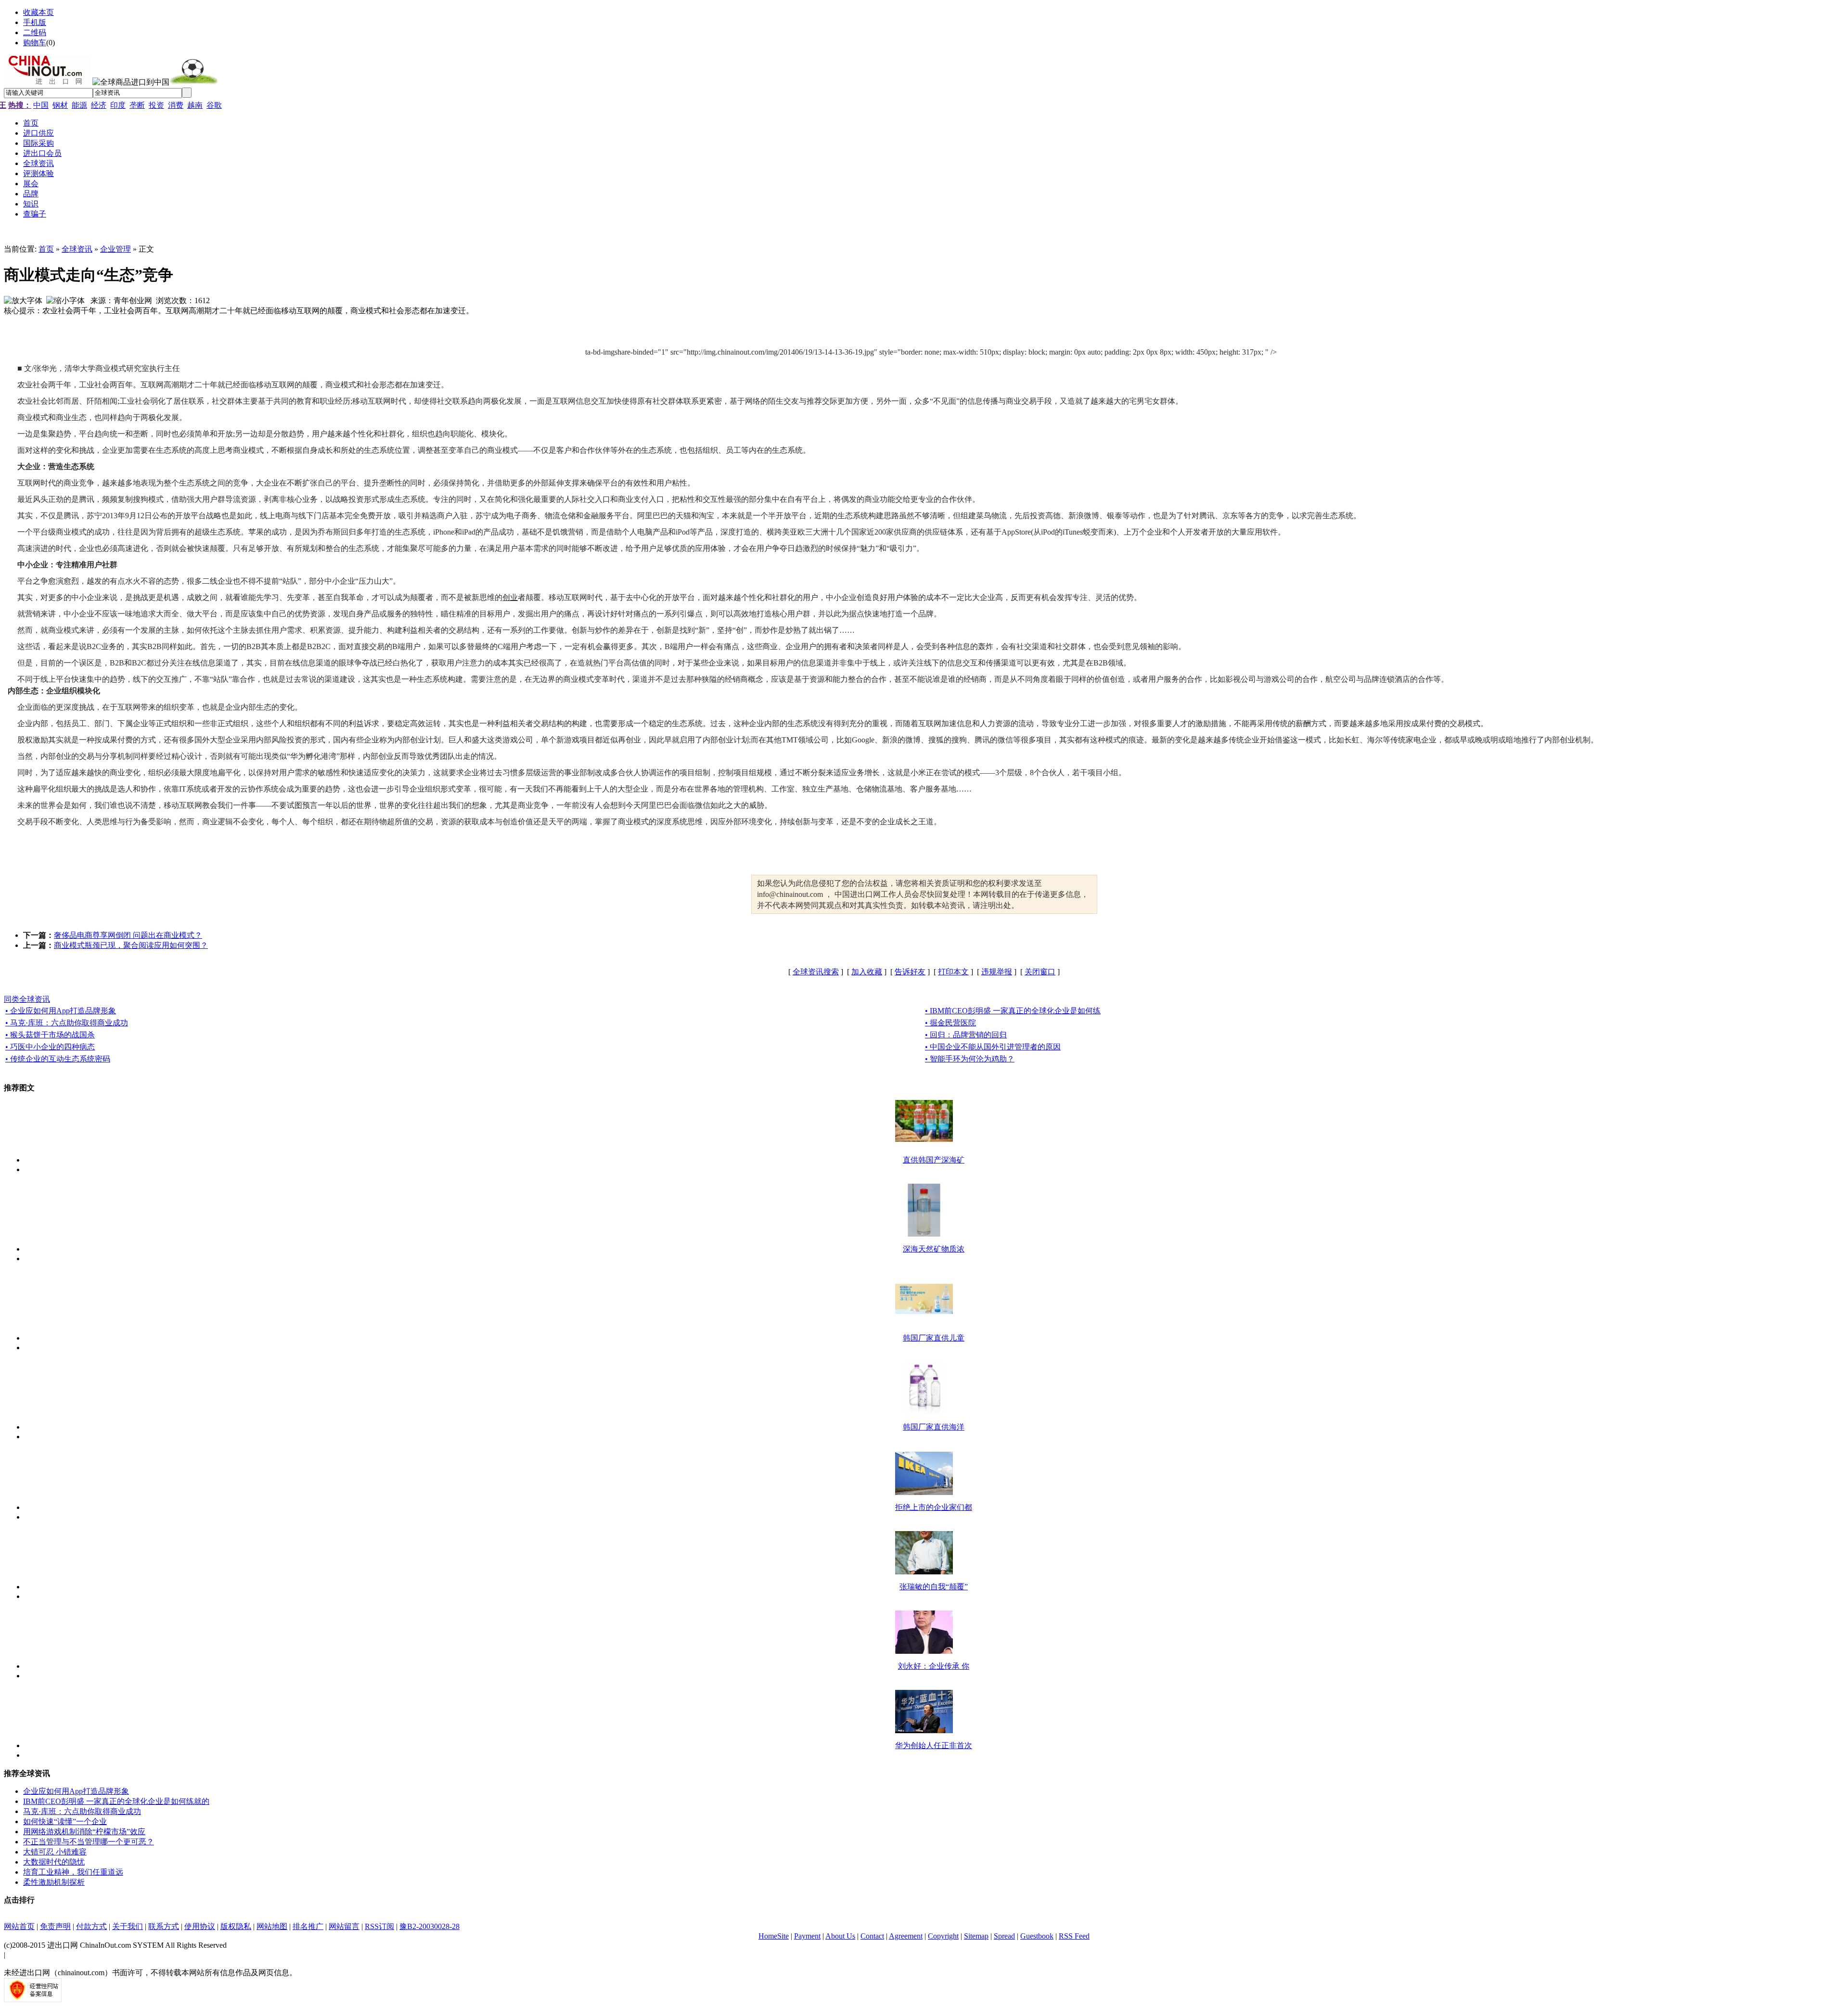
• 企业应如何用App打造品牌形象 (61, 1011)
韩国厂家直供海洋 (934, 1427)
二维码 (35, 32)
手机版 (35, 22)
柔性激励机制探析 (54, 1882)
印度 (118, 105)
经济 (99, 105)
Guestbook (1037, 1936)
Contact (872, 1936)
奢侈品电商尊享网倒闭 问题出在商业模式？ (128, 935)
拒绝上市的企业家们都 (934, 1507)
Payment (807, 1936)
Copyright (943, 1936)
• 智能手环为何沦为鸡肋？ (970, 1059)
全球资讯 (77, 249)
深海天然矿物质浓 (934, 1249)
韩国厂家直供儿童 (934, 1338)
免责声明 (55, 1926)
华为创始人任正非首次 (934, 1745)
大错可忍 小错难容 (55, 1852)
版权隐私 (236, 1926)
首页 (46, 249)
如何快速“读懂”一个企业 (65, 1821)
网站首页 (19, 1926)
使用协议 (200, 1926)
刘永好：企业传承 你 (934, 1666)
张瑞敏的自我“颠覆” (934, 1587)
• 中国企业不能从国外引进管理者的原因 (993, 1047)
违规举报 (997, 972)
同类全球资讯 (27, 999)
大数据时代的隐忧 (54, 1862)
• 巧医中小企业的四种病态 (50, 1047)
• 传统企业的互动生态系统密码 (58, 1059)
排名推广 (308, 1926)
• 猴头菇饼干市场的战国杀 (50, 1035)
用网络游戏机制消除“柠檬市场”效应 (84, 1832)
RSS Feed (1074, 1936)
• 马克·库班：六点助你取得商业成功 (67, 1023)
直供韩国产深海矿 (934, 1160)
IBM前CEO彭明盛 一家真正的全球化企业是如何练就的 (116, 1801)
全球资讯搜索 (816, 972)
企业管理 (115, 249)
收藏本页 (38, 12)
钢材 (60, 105)
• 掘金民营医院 (950, 1023)
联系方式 (164, 1926)
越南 (195, 105)
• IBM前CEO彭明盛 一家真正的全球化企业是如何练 (1013, 1011)
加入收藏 (867, 972)
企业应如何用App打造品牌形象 (76, 1791)
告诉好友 (910, 972)
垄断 (137, 105)
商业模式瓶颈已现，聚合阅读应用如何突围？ (131, 945)
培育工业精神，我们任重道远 (73, 1872)
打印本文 (953, 972)
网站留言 (344, 1926)
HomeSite (774, 1936)
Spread (1004, 1936)
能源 (79, 105)
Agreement (906, 1936)
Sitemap (976, 1936)
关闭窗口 (1040, 972)
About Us (840, 1936)
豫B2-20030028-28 (430, 1926)
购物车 (35, 43)
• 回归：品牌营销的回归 (966, 1035)
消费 (176, 105)
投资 (156, 105)
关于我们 (128, 1926)
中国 (41, 105)
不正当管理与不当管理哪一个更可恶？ (89, 1842)
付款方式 (91, 1926)
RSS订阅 (379, 1926)
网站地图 (272, 1926)
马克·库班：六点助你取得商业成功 (82, 1811)
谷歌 (214, 105)
